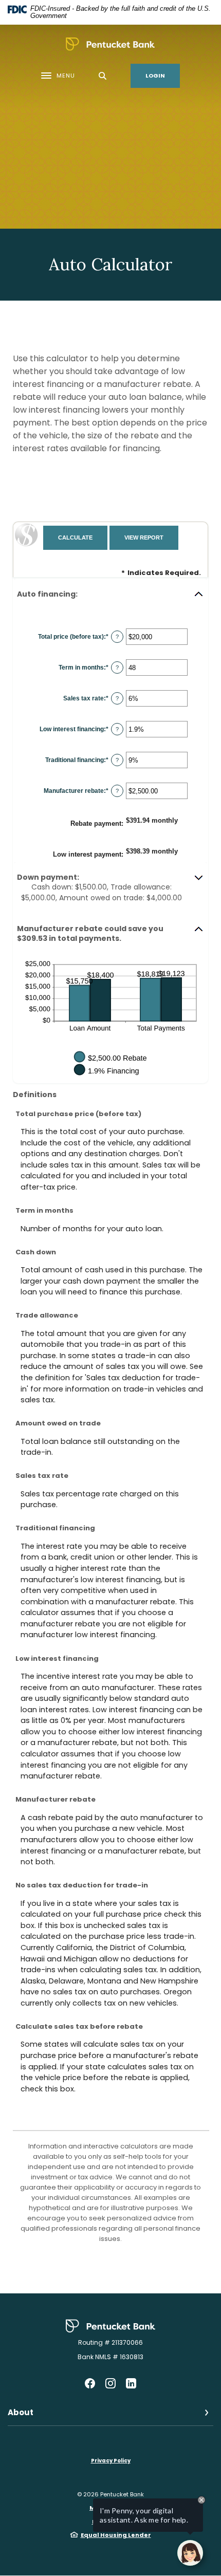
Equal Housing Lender (116, 2535)
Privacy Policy (111, 2461)
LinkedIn (131, 2383)
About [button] (21, 2412)
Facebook (90, 2383)
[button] (110, 594)
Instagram (110, 2383)
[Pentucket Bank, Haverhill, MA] (110, 44)
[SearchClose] (103, 76)
